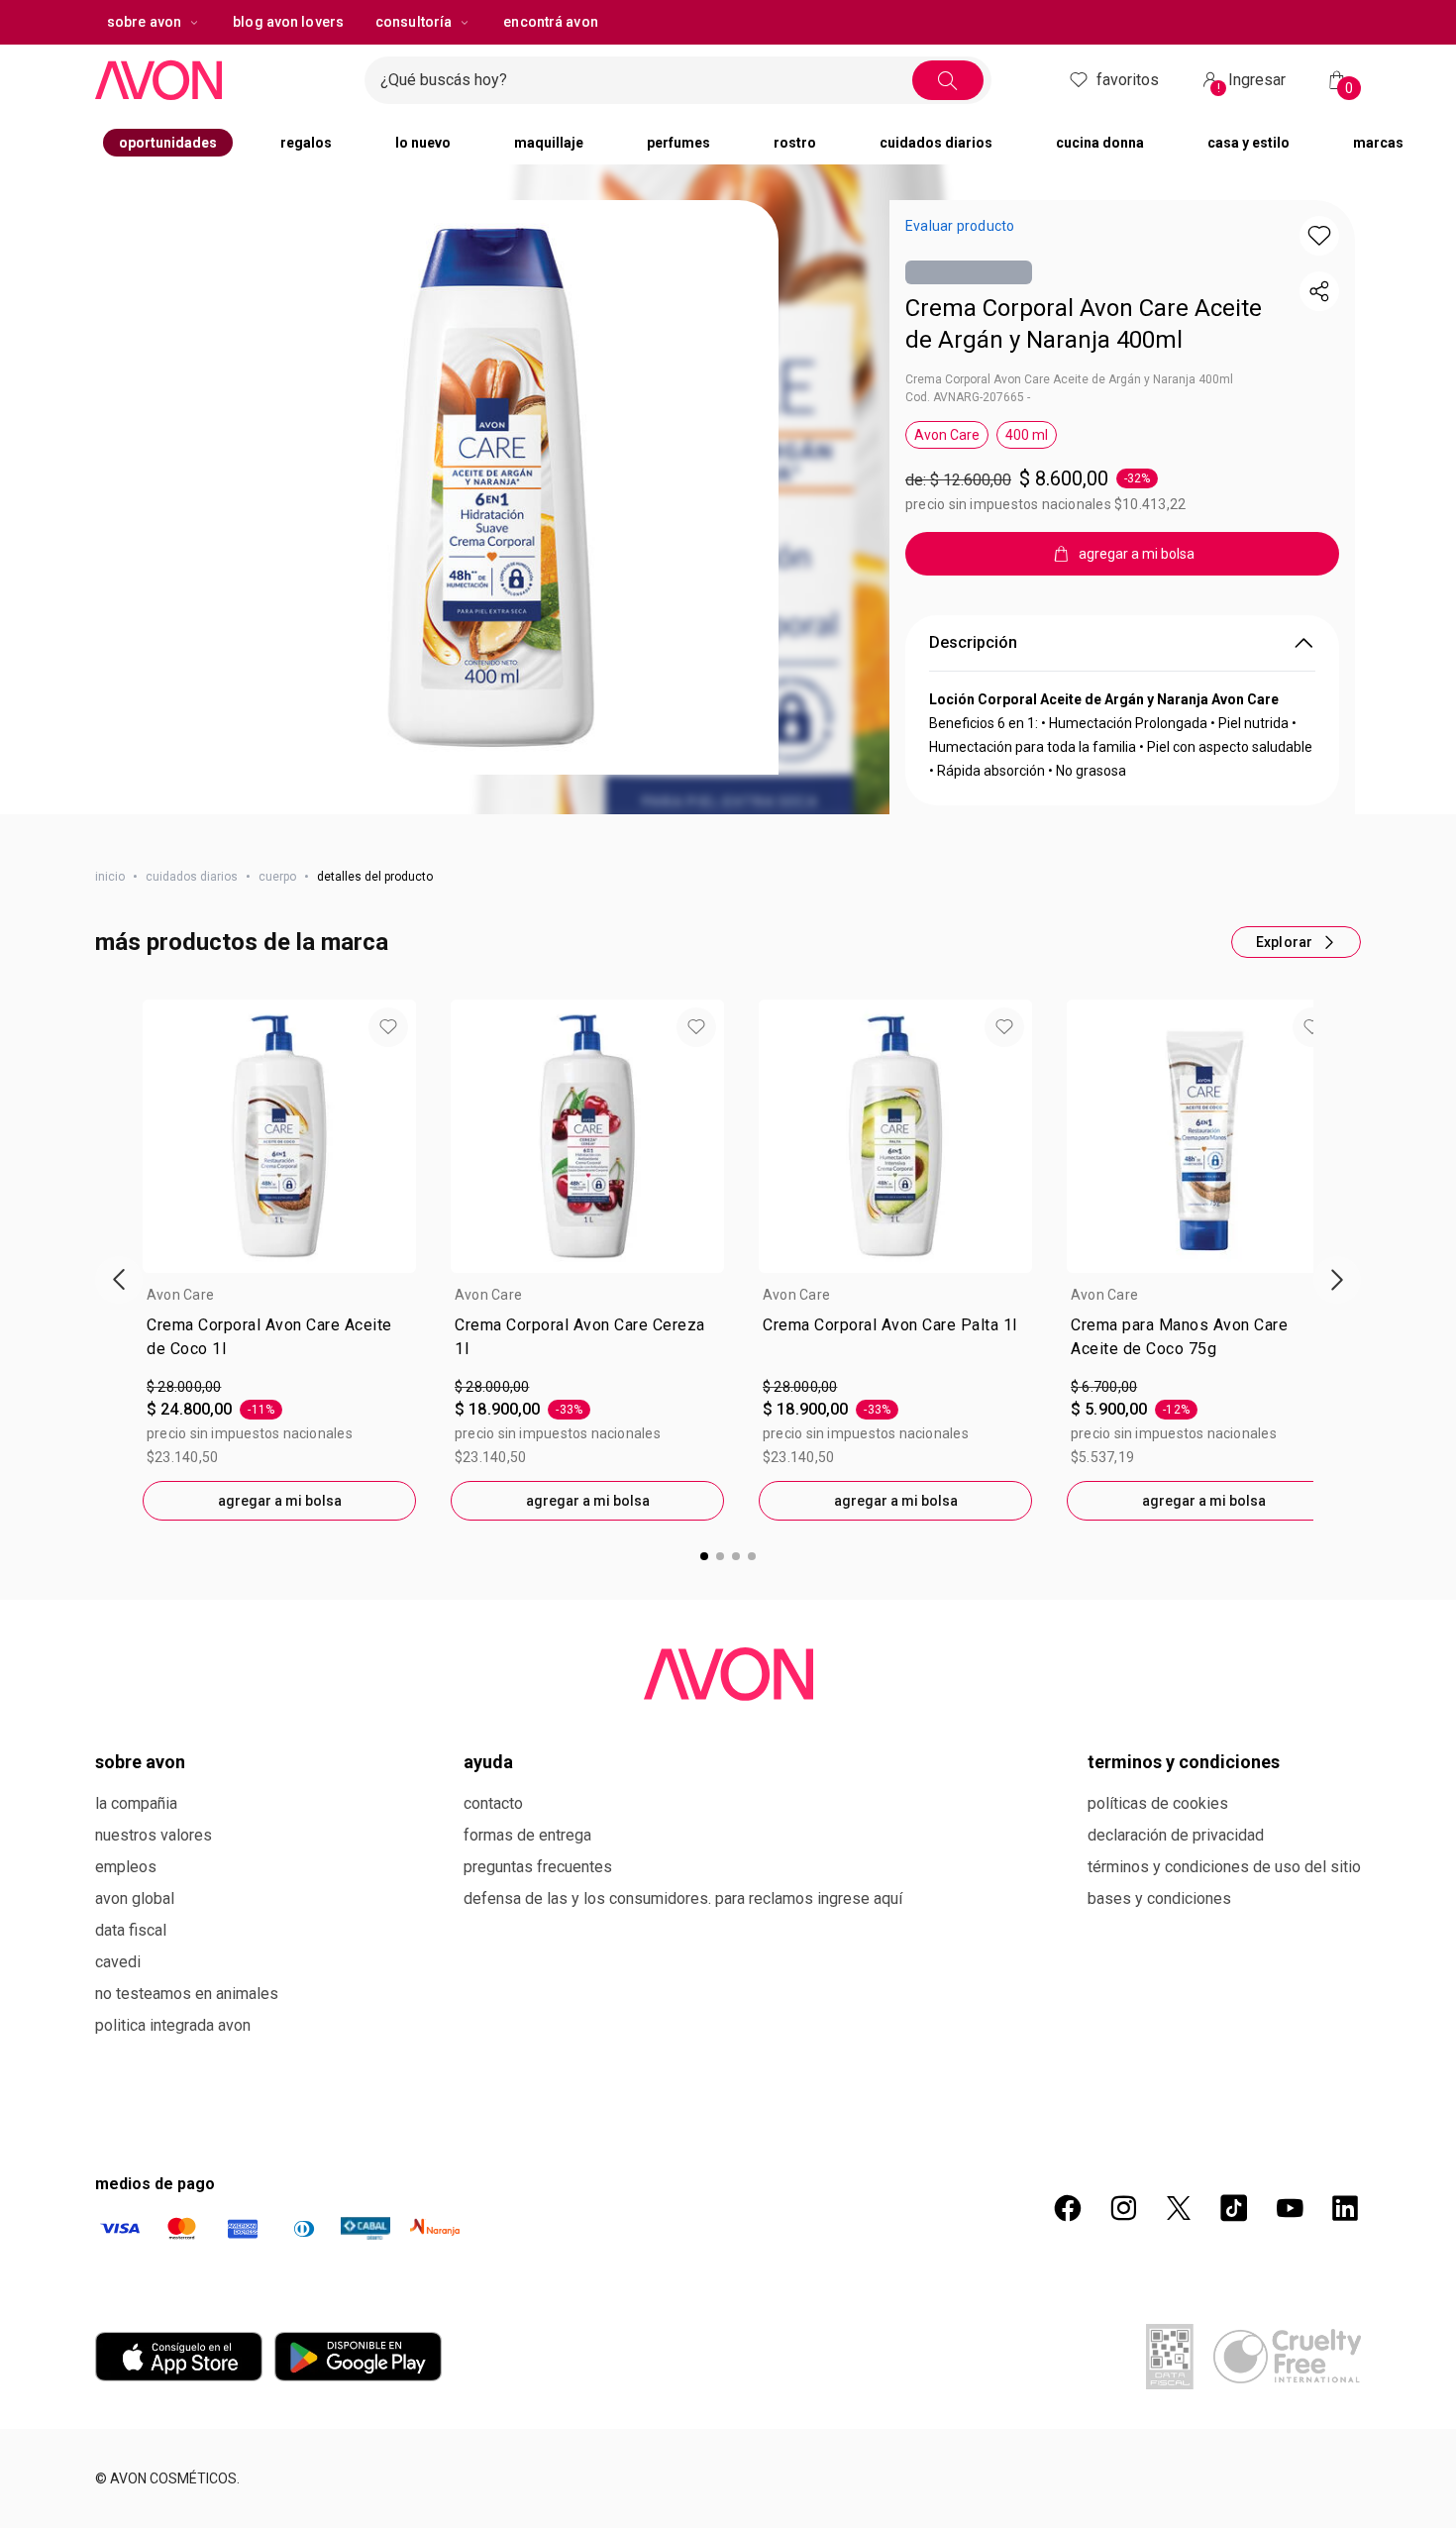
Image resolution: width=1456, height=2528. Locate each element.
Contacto (493, 1812)
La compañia (136, 1812)
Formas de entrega (527, 1844)
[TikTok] (1234, 2217)
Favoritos (1128, 119)
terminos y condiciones (1184, 1771)
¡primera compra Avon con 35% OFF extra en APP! (736, 19)
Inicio (110, 886)
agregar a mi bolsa (280, 1510)
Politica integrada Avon (173, 2034)
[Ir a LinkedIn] (1345, 2217)
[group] (773, 20)
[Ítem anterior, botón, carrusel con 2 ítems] (368, 20)
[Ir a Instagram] (1123, 2217)
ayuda (488, 1771)
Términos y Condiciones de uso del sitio (1224, 1876)
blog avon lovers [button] (288, 61)
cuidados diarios (192, 886)
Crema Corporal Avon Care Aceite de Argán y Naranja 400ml (1084, 303)
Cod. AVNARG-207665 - (968, 392)
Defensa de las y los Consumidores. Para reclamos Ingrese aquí (683, 1907)
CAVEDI (118, 1971)
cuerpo (277, 886)
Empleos (126, 1876)
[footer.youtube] (1290, 2217)
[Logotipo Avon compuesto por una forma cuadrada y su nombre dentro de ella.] (222, 120)
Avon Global (135, 1907)
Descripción (973, 637)
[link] (279, 1350)
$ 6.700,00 (1104, 1396)
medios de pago (155, 2193)
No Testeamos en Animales (187, 2002)
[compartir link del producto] (1319, 331)
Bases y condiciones (1159, 1907)
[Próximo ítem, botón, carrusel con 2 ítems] (1048, 20)
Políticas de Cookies (1158, 1812)
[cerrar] (1428, 20)
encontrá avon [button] (550, 61)
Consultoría (414, 61)
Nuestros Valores (154, 1844)
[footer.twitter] (1179, 2217)
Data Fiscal (131, 1939)
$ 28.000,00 (184, 1396)
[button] (491, 527)
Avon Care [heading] (180, 1304)
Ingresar (1252, 122)
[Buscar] (1004, 120)
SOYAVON (948, 19)
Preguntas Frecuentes (538, 1876)
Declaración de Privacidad (1176, 1844)
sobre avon (144, 61)
